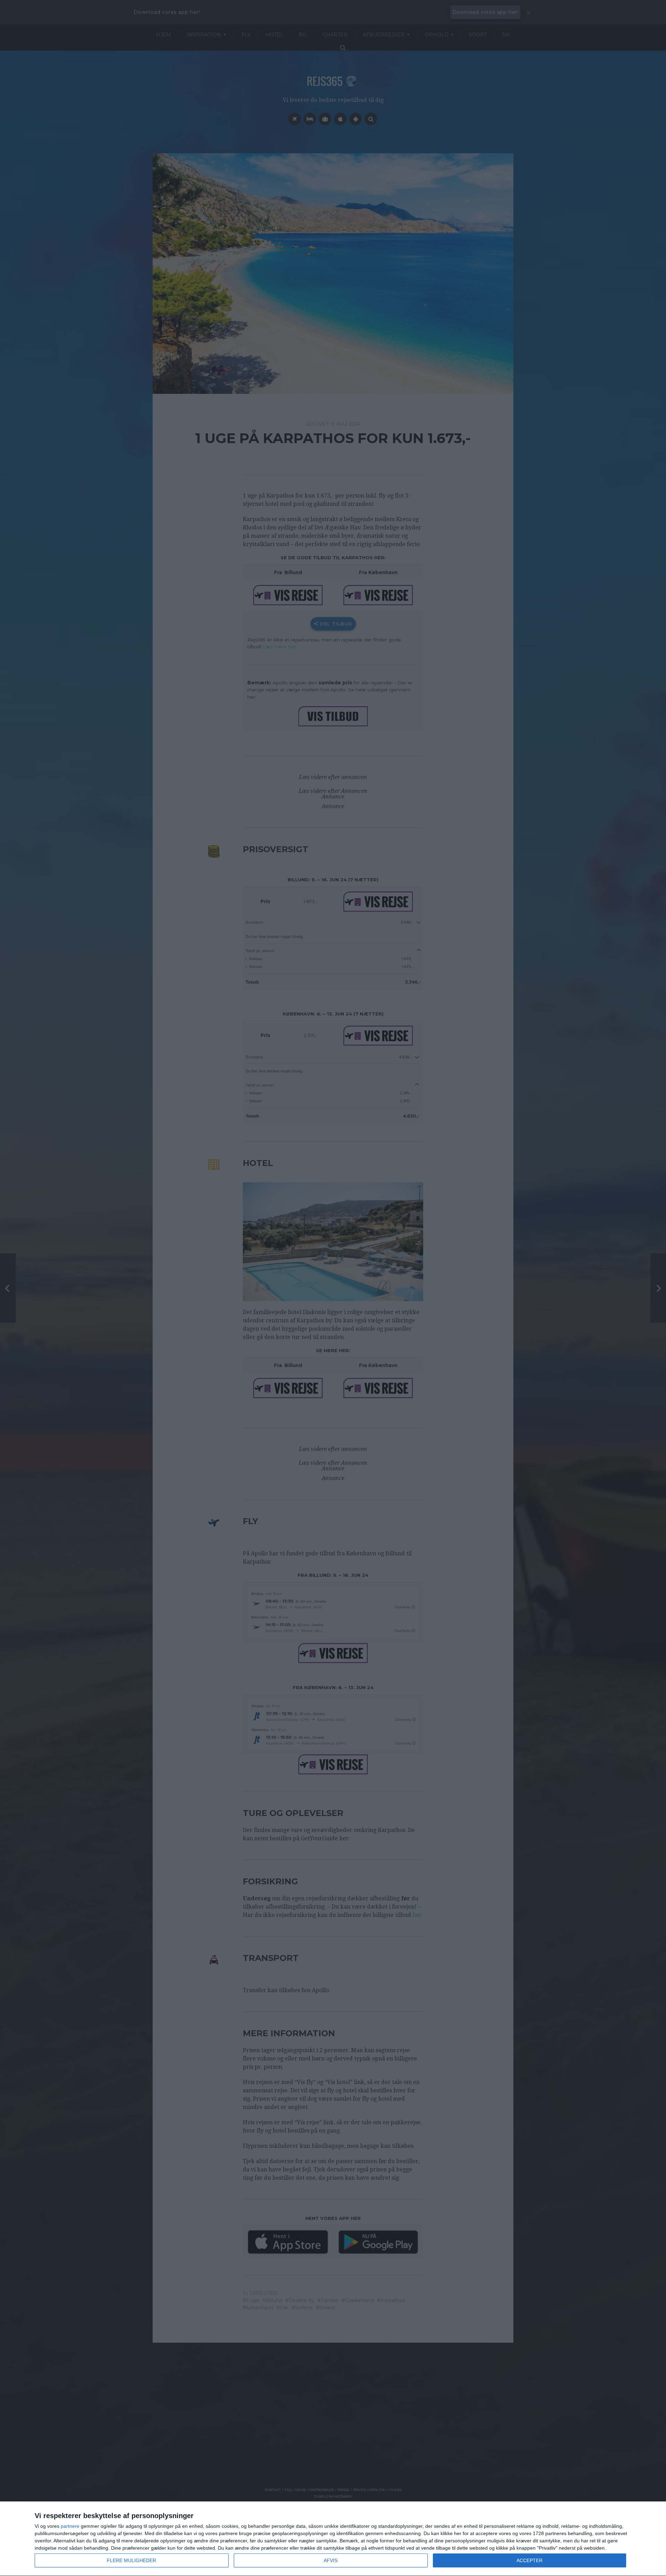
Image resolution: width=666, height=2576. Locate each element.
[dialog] (333, 2539)
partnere (70, 2526)
